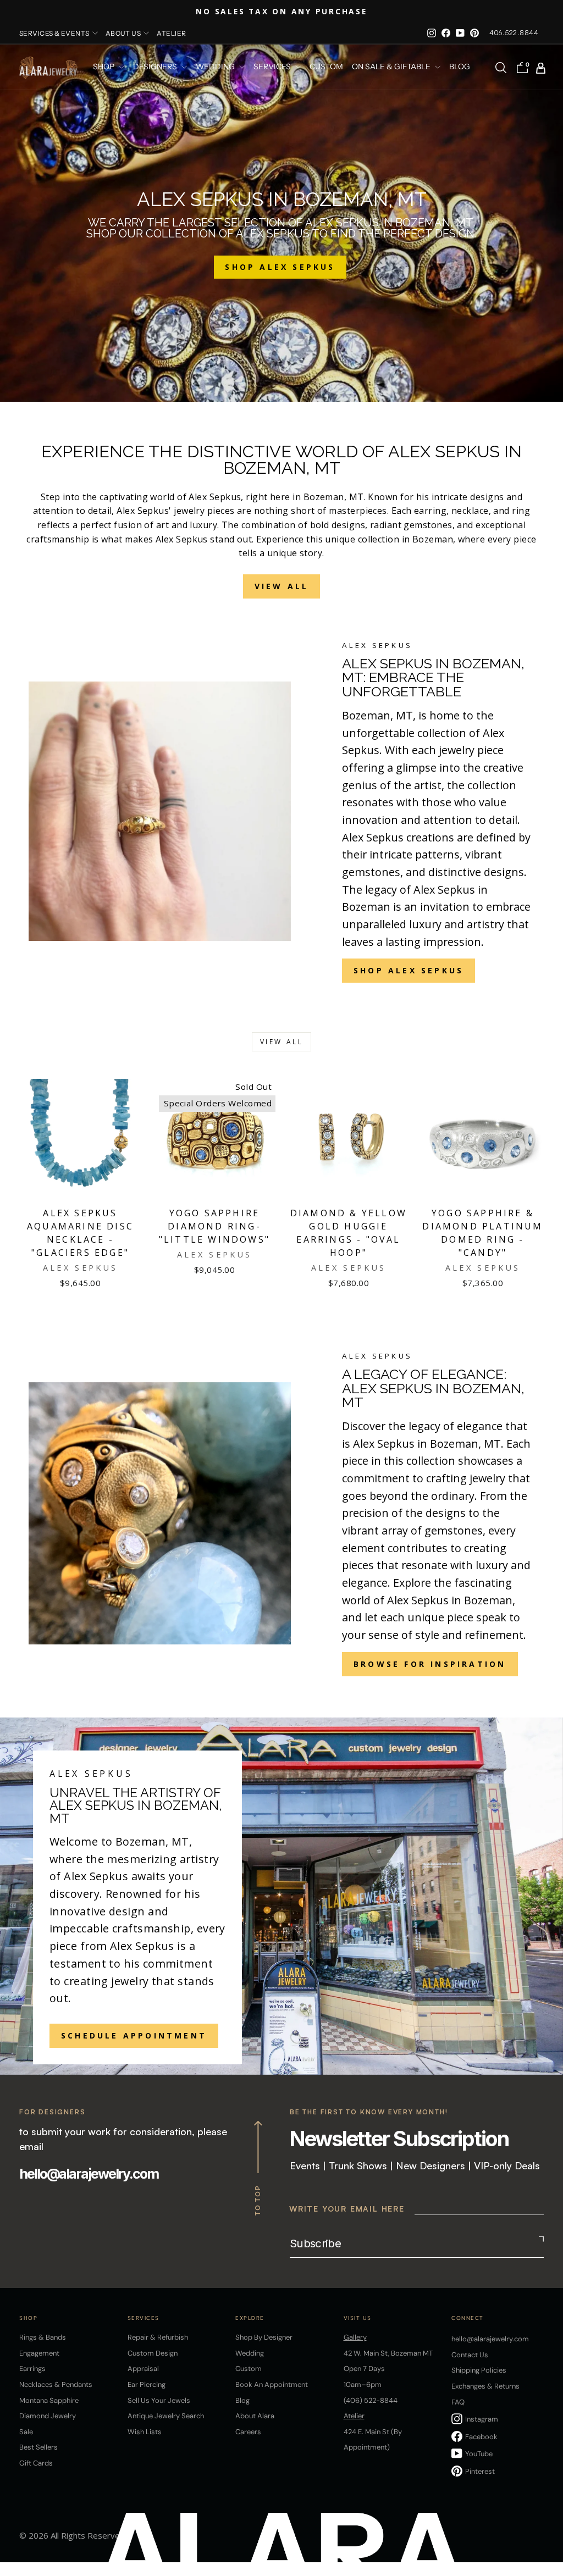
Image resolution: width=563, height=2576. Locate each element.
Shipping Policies (479, 2370)
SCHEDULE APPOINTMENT (134, 2035)
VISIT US (358, 2318)
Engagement (39, 2353)
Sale (26, 2432)
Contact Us (470, 2355)
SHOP (104, 67)
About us (123, 33)
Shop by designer (264, 2337)
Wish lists (145, 2432)
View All (282, 586)
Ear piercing (147, 2384)
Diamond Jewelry (48, 2416)
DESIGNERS (156, 67)
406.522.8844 (514, 33)
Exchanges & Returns (485, 2386)
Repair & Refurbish (158, 2337)
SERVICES (273, 67)
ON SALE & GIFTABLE (392, 67)
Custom (249, 2369)
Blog (460, 67)
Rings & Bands (43, 2337)
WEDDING (216, 67)
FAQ (458, 2402)
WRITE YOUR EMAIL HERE (347, 2209)
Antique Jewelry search (166, 2416)
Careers (248, 2432)
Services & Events (54, 33)
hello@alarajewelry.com (89, 2174)
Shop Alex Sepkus (409, 970)
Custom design (153, 2353)
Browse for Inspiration (430, 1664)
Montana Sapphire (49, 2400)
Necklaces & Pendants (56, 2384)
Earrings (32, 2369)
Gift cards (36, 2463)
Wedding (250, 2353)
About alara (255, 2416)
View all (282, 1042)
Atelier (171, 33)
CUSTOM (326, 67)
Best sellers (38, 2447)
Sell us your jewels (159, 2400)
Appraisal (143, 2369)
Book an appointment (272, 2384)
